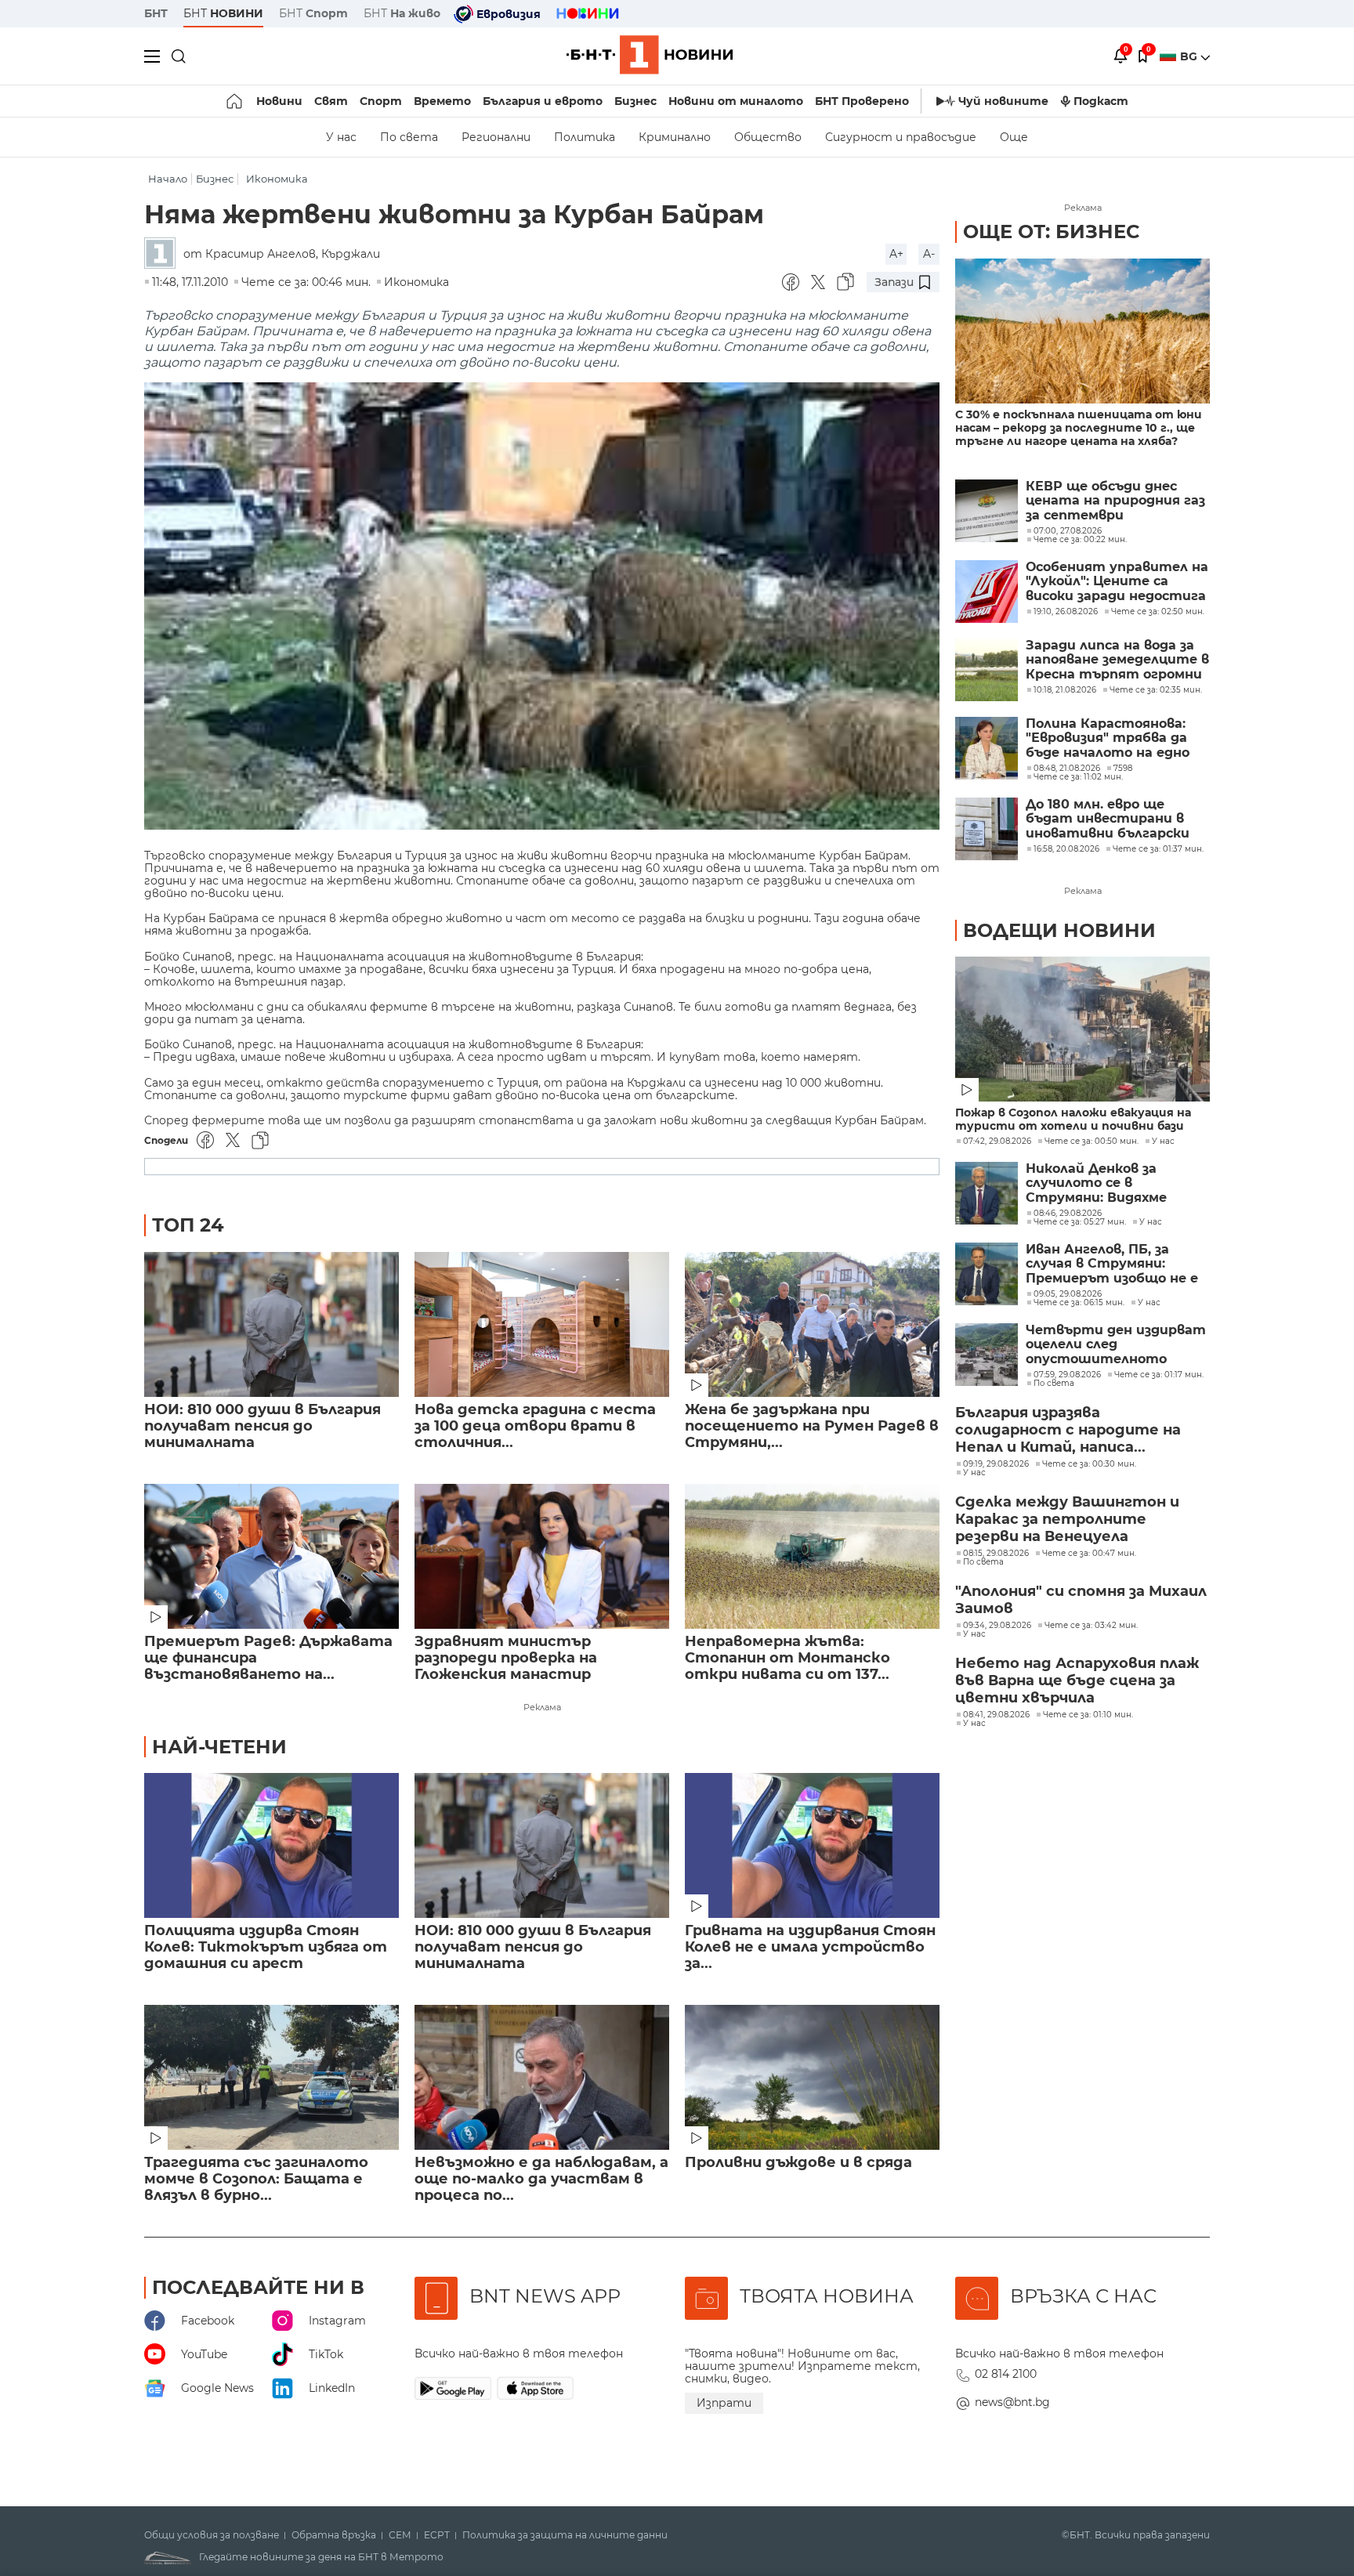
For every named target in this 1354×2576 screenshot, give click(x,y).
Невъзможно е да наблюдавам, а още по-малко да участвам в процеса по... (541, 2179)
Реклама (542, 1707)
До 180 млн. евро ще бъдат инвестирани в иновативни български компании (1108, 819)
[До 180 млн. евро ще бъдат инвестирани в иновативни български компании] (987, 829)
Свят (331, 101)
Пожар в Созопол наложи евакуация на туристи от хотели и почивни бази (1073, 1120)
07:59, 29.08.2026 (1067, 1375)
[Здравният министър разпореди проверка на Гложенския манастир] (542, 1556)
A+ (896, 254)
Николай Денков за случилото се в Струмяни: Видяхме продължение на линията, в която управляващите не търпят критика (1096, 1183)
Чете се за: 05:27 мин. (1080, 1222)
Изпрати (724, 2403)
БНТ (156, 13)
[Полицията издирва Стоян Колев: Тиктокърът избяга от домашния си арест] (272, 1845)
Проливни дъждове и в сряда (798, 2163)
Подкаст (1101, 101)
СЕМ (400, 2535)
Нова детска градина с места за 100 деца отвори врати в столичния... (535, 1426)
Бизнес (635, 101)
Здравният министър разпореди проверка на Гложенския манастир (506, 1658)
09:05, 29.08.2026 (1068, 1294)
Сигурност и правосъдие (901, 137)
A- (929, 254)
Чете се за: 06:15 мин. (1079, 1303)
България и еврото (543, 101)
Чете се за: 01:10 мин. (1088, 1715)
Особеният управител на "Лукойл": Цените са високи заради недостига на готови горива (1117, 582)
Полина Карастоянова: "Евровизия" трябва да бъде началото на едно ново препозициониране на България (1110, 738)
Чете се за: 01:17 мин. (1159, 1375)
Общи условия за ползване (212, 2535)
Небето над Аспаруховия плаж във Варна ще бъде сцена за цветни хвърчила (1077, 1681)
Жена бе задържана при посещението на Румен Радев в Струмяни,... (812, 1426)
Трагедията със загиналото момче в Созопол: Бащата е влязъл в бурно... (256, 2179)
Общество (768, 137)
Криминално (675, 137)
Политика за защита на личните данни (565, 2535)
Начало (168, 179)
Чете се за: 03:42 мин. (1091, 1626)
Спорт (381, 101)
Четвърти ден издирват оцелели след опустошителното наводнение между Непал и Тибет (1116, 1345)
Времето (442, 101)
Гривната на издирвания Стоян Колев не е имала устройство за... (810, 1947)
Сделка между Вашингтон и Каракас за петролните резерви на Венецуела (1067, 1519)
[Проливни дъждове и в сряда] (812, 2077)
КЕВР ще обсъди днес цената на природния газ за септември (1115, 501)
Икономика (277, 179)
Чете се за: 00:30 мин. (1089, 1464)
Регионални (496, 137)
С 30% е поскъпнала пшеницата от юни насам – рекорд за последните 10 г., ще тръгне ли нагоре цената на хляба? (1079, 428)
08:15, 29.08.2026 (996, 1554)
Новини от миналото (736, 101)
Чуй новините (1003, 101)
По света (409, 137)
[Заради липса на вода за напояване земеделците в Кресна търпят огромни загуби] (987, 670)
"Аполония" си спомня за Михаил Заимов (1081, 1600)
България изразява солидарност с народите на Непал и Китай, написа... (1068, 1430)
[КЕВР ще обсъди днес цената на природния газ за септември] (987, 511)
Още (1014, 137)
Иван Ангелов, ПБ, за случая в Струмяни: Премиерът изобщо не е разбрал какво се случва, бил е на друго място (1112, 1264)
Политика (585, 137)
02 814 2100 (1006, 2374)
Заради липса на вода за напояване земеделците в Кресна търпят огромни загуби (1117, 660)
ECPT (437, 2535)
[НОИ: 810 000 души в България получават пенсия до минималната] (272, 1324)
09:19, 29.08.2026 (996, 1464)
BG (1190, 56)
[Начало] (235, 101)
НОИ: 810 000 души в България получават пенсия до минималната (262, 1426)
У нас (341, 137)
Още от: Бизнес (1051, 232)
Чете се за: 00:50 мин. (1092, 1141)
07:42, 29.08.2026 (997, 1141)
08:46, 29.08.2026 (1068, 1214)
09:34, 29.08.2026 (997, 1626)
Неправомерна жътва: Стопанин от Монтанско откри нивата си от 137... (787, 1658)
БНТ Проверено (862, 101)
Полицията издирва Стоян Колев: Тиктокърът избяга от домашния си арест (266, 1947)
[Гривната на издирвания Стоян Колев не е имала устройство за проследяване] (812, 1845)
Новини (279, 101)
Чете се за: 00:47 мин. (1089, 1554)
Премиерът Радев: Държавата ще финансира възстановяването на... (268, 1658)
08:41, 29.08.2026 (996, 1715)
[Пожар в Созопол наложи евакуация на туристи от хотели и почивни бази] (1082, 1029)
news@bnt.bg (1012, 2402)
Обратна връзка (334, 2535)
